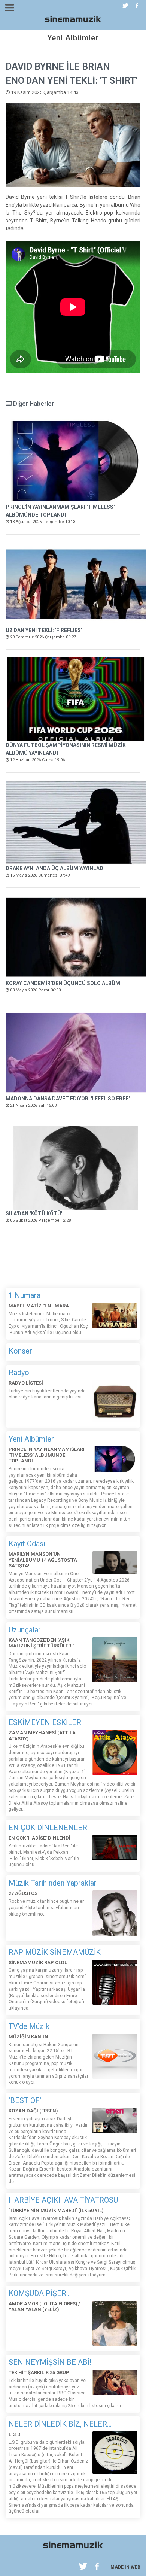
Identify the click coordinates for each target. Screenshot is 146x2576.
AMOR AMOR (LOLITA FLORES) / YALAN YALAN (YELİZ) (44, 2307)
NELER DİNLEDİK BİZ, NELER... (60, 2424)
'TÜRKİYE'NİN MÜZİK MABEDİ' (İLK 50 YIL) (56, 2210)
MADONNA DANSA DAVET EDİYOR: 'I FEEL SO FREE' (68, 1099)
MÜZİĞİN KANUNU (30, 2037)
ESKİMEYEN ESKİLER (45, 1722)
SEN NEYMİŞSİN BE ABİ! (50, 2362)
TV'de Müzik (29, 2026)
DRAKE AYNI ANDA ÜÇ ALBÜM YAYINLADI (55, 868)
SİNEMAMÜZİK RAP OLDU (38, 1963)
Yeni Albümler (31, 1439)
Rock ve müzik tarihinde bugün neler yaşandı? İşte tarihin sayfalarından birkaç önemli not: (46, 1908)
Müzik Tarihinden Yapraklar (53, 1883)
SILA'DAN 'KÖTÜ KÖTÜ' (34, 1213)
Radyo (19, 1373)
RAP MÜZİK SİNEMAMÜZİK (55, 1952)
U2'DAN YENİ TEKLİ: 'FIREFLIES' (44, 630)
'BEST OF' (25, 2100)
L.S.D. (15, 2434)
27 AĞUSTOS (23, 1893)
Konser (20, 1351)
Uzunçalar (25, 1630)
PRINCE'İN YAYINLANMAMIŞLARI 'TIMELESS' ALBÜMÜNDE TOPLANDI (47, 1455)
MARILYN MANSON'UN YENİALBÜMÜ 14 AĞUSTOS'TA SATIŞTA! (43, 1560)
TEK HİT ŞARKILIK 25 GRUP (39, 2373)
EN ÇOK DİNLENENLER (48, 1828)
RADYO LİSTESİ (26, 1383)
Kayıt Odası (27, 1544)
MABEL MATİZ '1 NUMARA (39, 1306)
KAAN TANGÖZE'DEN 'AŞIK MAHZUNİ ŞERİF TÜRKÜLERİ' (41, 1643)
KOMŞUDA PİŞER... (40, 2293)
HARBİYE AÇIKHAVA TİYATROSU (63, 2200)
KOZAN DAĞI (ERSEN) (33, 2111)
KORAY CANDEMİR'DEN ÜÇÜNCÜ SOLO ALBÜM (63, 983)
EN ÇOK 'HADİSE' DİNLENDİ (39, 1838)
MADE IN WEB (125, 2567)
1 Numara (25, 1295)
